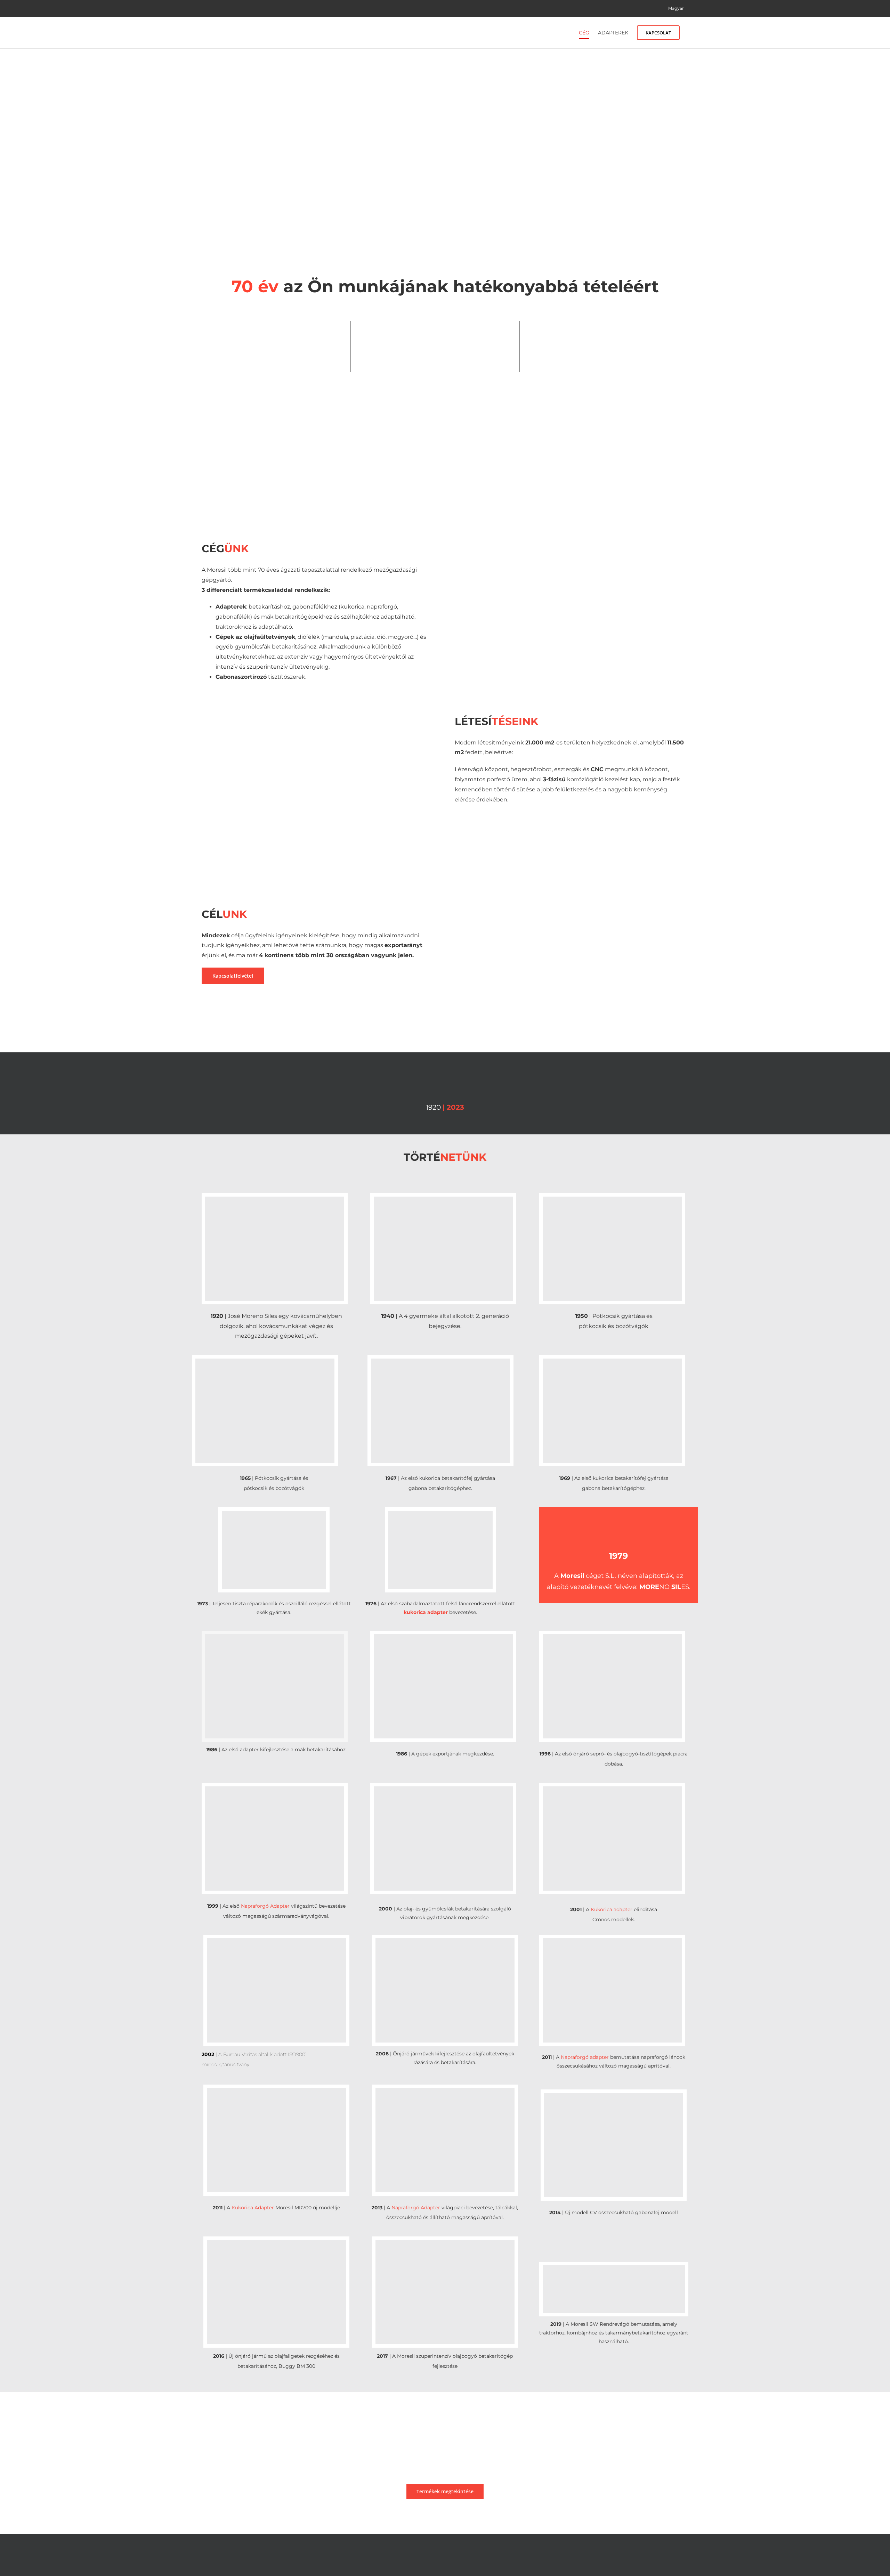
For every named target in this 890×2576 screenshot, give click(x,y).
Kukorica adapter (612, 1909)
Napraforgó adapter (585, 2057)
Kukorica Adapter (253, 2208)
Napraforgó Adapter (265, 1906)
